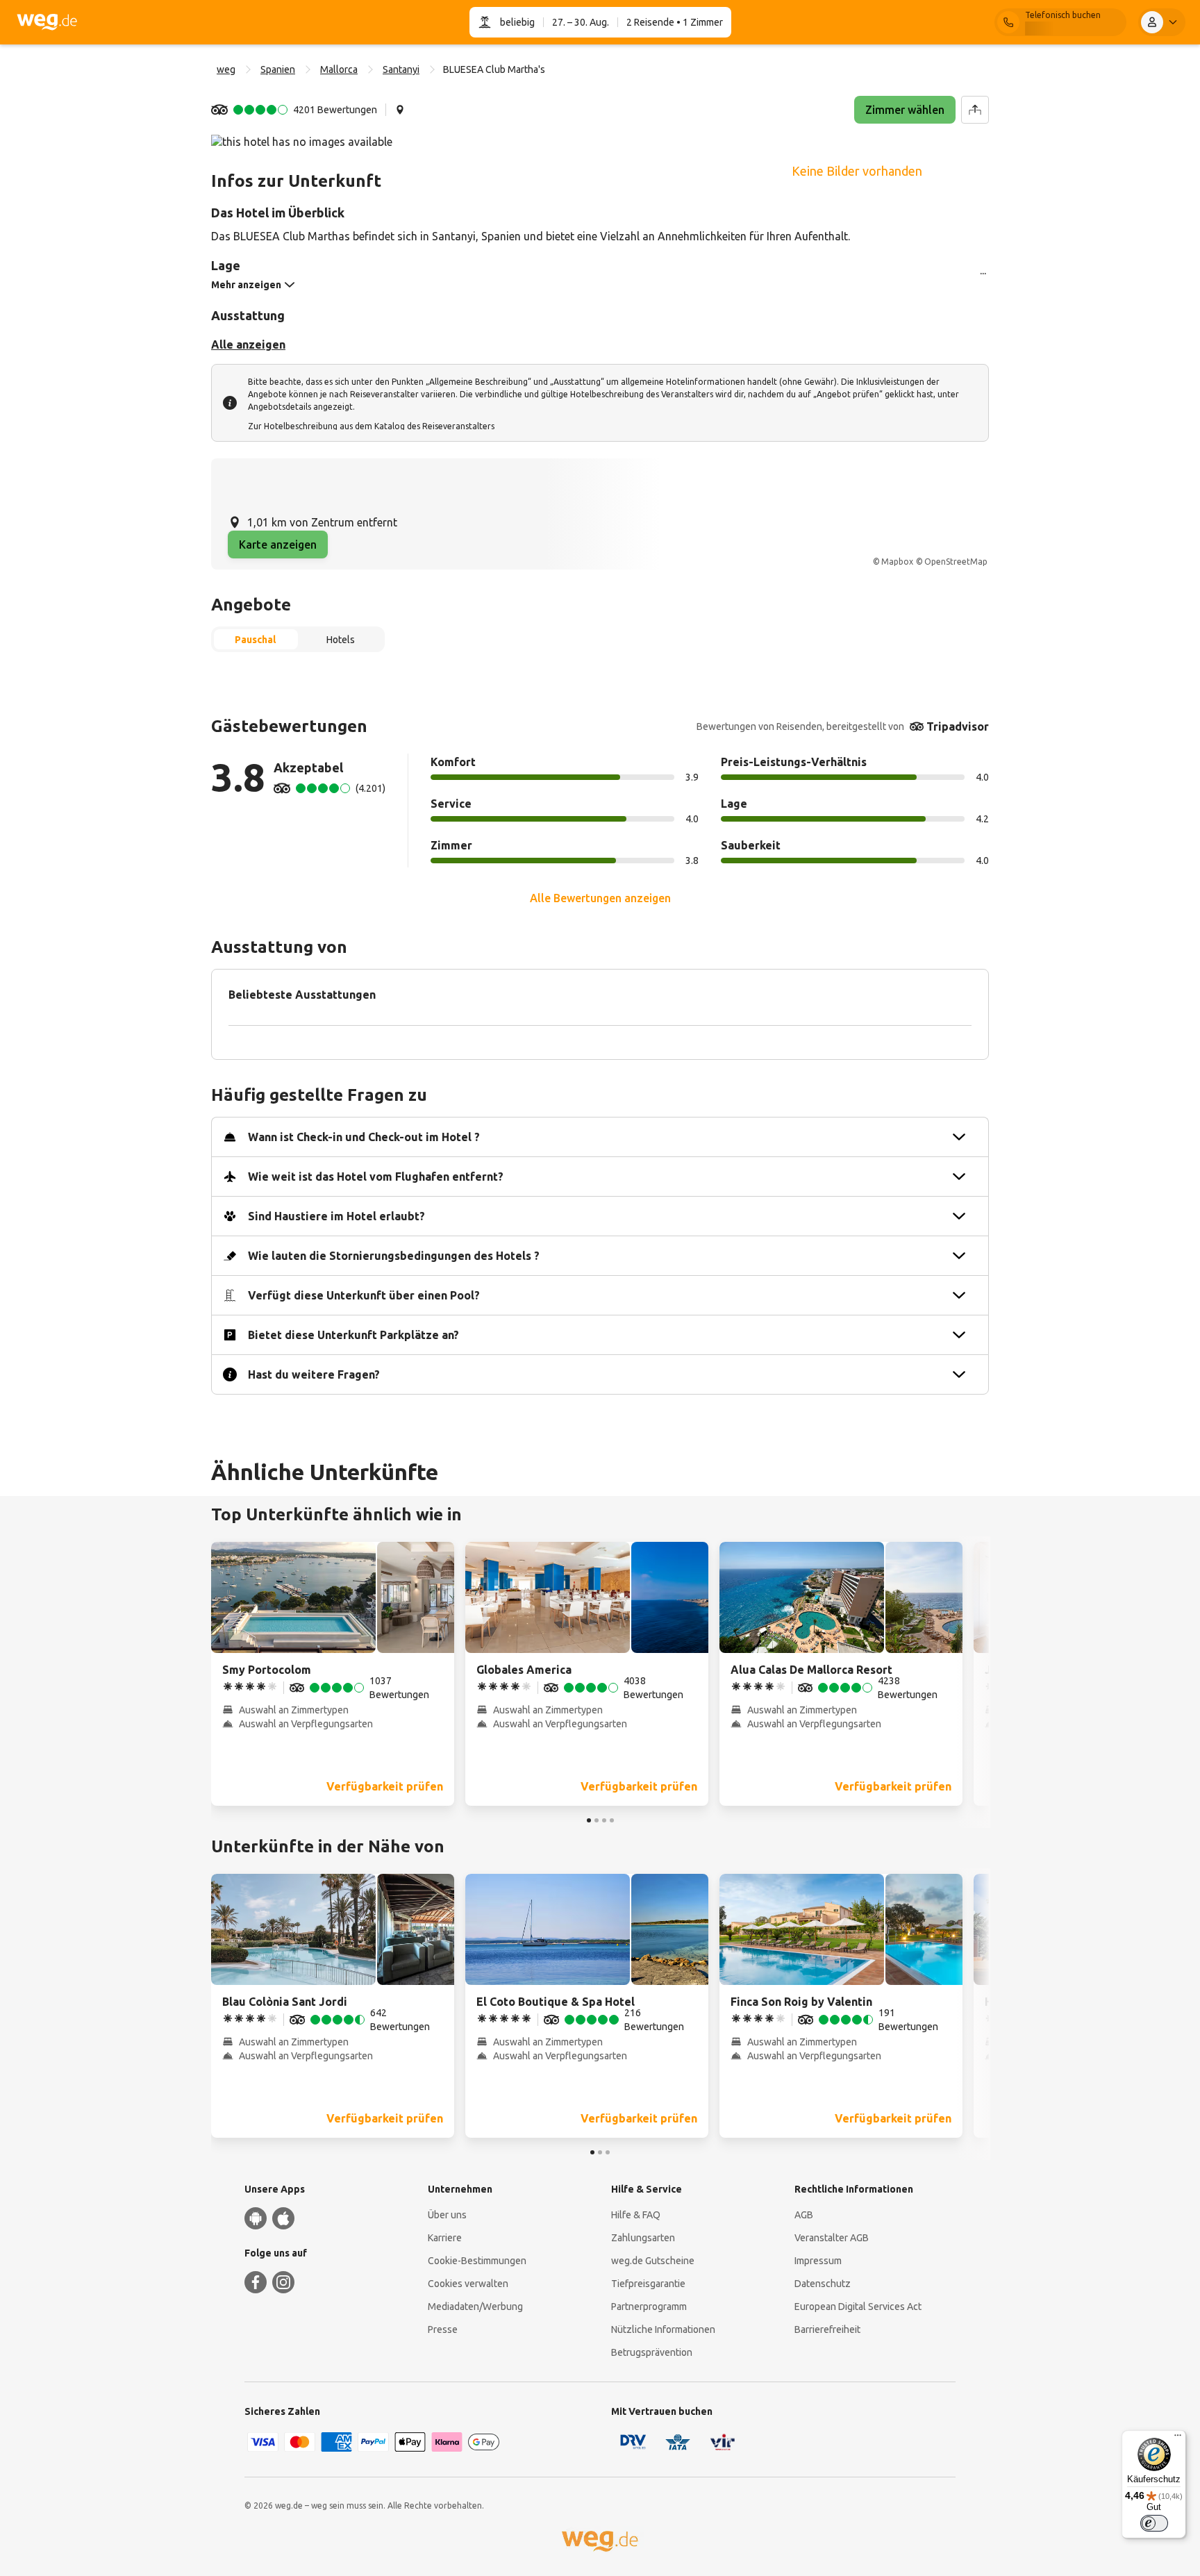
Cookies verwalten (468, 2284)
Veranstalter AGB (832, 2238)
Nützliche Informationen (663, 2329)
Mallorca (339, 69)
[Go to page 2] (597, 1820)
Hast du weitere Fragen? (314, 1374)
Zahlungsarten (643, 2238)
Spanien (278, 69)
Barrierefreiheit (827, 2329)
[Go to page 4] (612, 1820)
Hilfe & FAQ (636, 2215)
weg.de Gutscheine (653, 2261)
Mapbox (897, 562)
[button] (294, 110)
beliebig (517, 22)
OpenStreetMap (956, 562)
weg (226, 69)
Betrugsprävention (652, 2352)
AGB (804, 2215)
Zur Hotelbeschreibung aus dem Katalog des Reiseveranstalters (371, 426)
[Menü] (1178, 2438)
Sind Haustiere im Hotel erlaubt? (336, 1216)
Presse (443, 2329)
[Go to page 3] (604, 1820)
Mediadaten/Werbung (475, 2307)
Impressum (818, 2261)
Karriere (445, 2238)
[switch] (1154, 2523)
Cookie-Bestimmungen (477, 2261)
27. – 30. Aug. (581, 22)
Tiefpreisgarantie (648, 2284)
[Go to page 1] (589, 1820)
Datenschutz (823, 2284)
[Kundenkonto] (1162, 22)
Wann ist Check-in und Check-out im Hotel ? (364, 1137)
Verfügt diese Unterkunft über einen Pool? (364, 1295)
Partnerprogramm (649, 2307)
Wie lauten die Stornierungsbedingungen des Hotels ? (394, 1256)
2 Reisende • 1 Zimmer (675, 22)
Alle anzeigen (248, 344)
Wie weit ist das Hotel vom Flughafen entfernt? (376, 1177)
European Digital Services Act (858, 2307)
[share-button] (975, 110)
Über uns (447, 2215)
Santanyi (401, 69)
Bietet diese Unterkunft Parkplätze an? (353, 1335)
